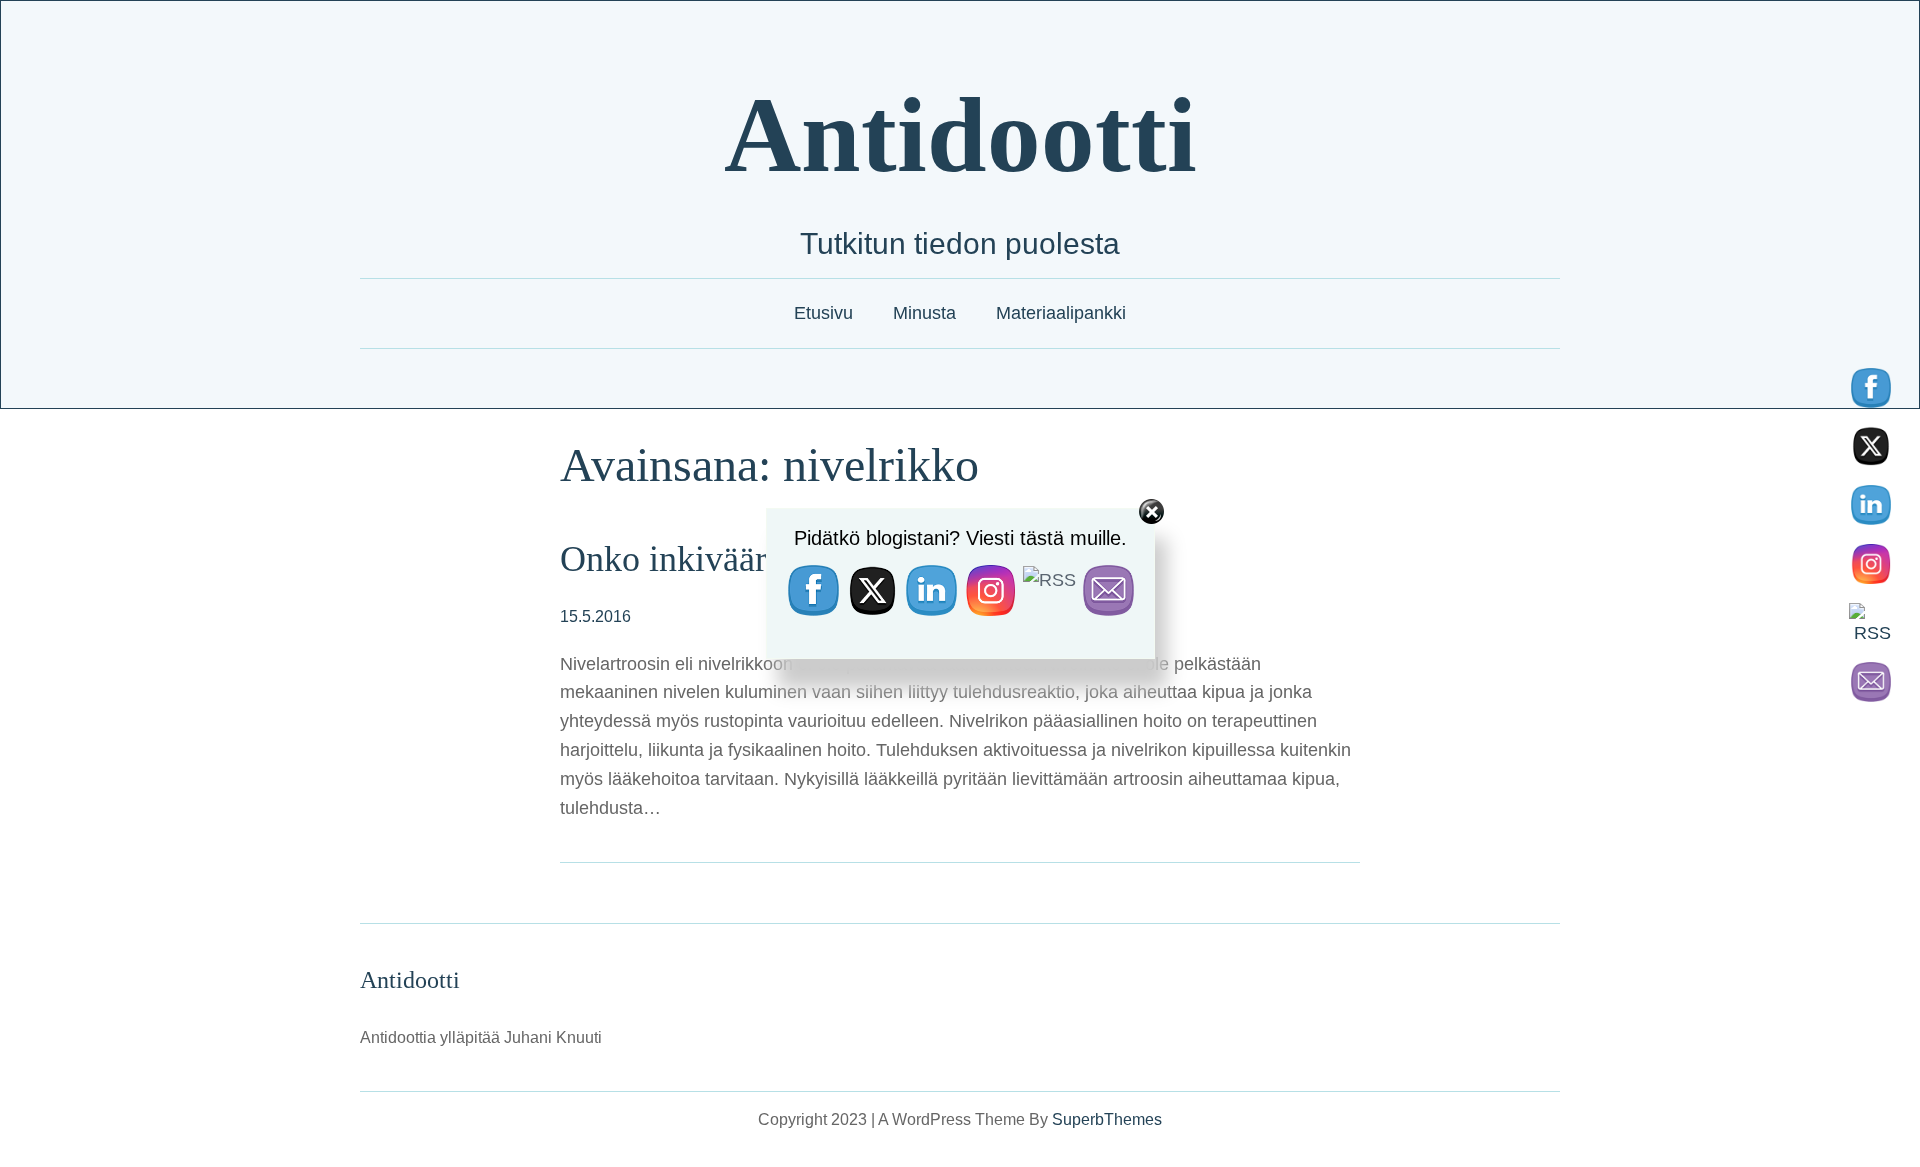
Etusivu (823, 313)
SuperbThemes (1107, 1119)
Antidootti (960, 134)
